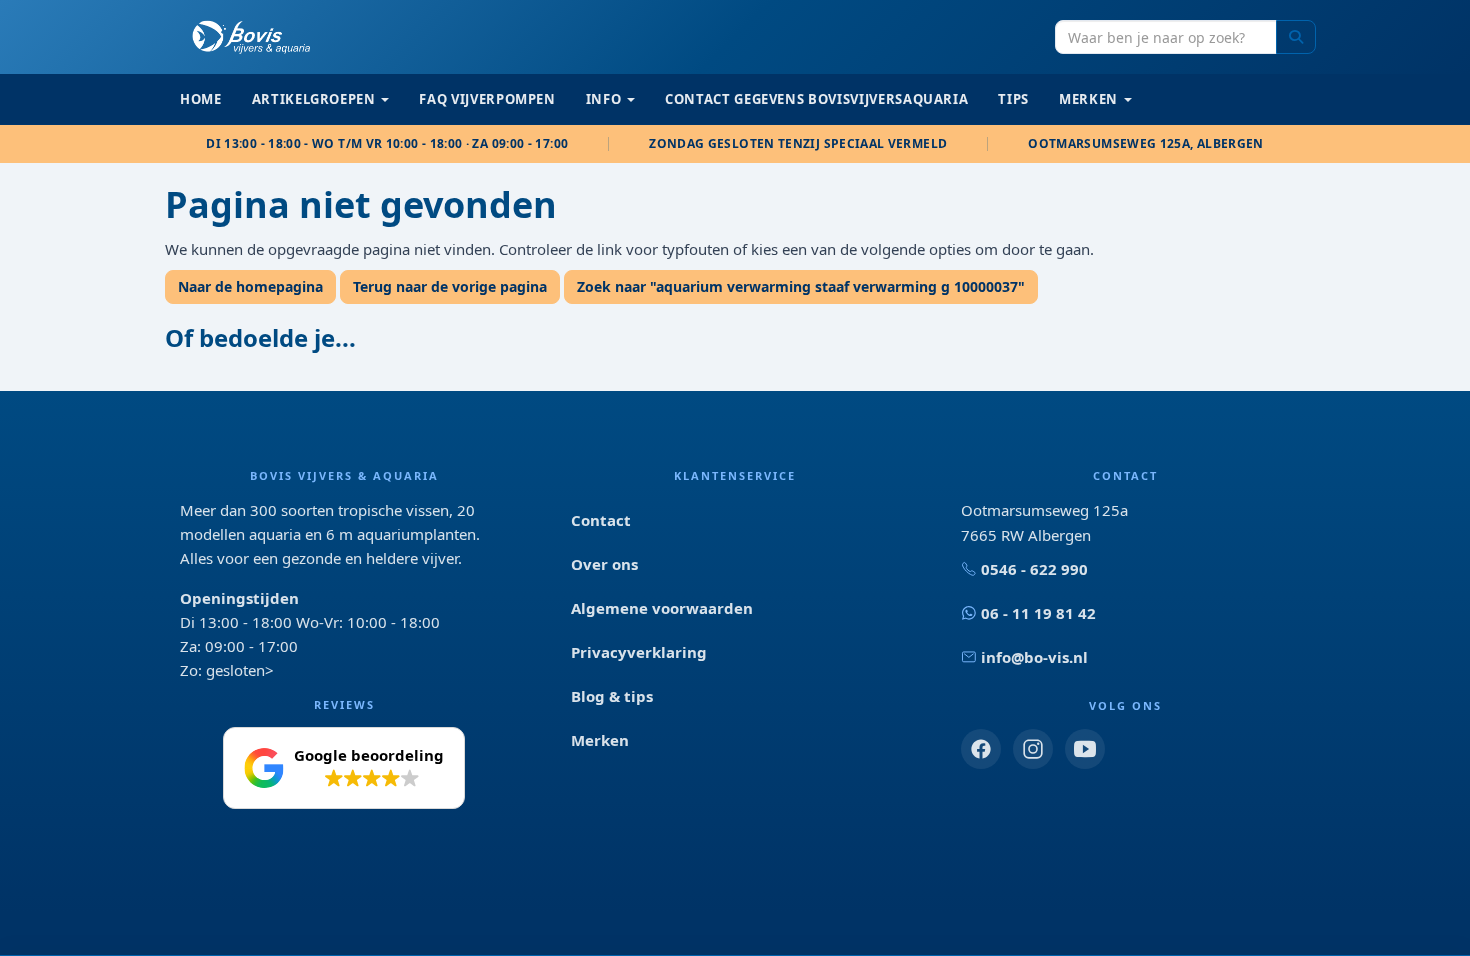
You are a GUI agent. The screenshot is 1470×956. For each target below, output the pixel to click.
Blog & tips (612, 696)
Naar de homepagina (250, 286)
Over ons (604, 564)
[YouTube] (1085, 749)
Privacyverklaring (639, 652)
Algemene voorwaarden (662, 608)
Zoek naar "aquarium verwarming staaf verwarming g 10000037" (801, 286)
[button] (344, 768)
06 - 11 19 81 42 (1038, 613)
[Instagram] (1033, 749)
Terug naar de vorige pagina (450, 286)
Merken (600, 740)
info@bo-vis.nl (1034, 657)
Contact (601, 520)
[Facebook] (981, 749)
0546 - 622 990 (1034, 569)
